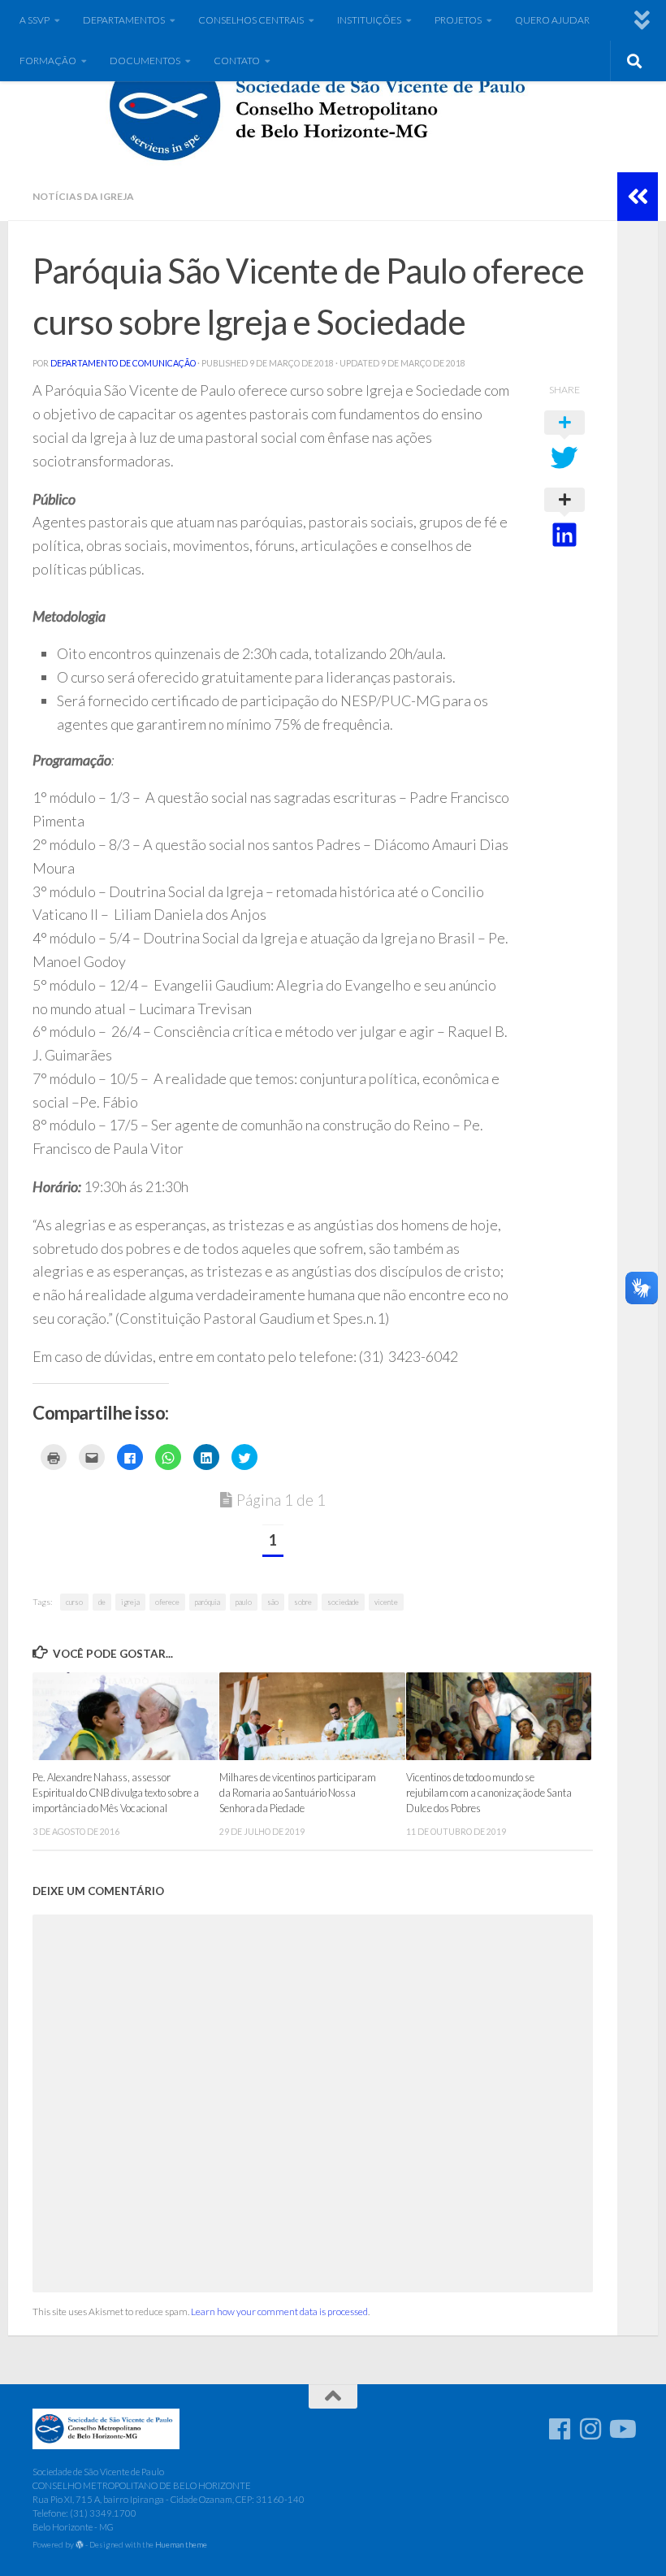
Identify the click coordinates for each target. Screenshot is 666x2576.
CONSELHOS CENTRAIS (251, 20)
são (273, 1602)
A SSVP (35, 20)
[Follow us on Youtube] (621, 2429)
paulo (244, 1602)
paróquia (208, 1602)
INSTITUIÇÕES (369, 20)
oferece (167, 1602)
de (102, 1602)
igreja (130, 1602)
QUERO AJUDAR (552, 20)
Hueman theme (181, 2544)
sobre (303, 1602)
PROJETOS (458, 20)
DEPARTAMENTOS (124, 20)
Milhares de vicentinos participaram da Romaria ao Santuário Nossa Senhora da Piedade (298, 1793)
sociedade (343, 1602)
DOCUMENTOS (145, 61)
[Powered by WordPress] (80, 2545)
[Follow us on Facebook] (560, 2429)
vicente (386, 1602)
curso (74, 1602)
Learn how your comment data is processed (279, 2311)
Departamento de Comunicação (123, 363)
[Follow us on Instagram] (590, 2429)
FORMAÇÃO (48, 61)
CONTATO (237, 61)
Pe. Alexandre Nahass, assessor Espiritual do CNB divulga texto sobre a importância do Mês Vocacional (116, 1793)
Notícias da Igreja (83, 196)
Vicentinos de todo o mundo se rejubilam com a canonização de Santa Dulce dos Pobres (489, 1793)
